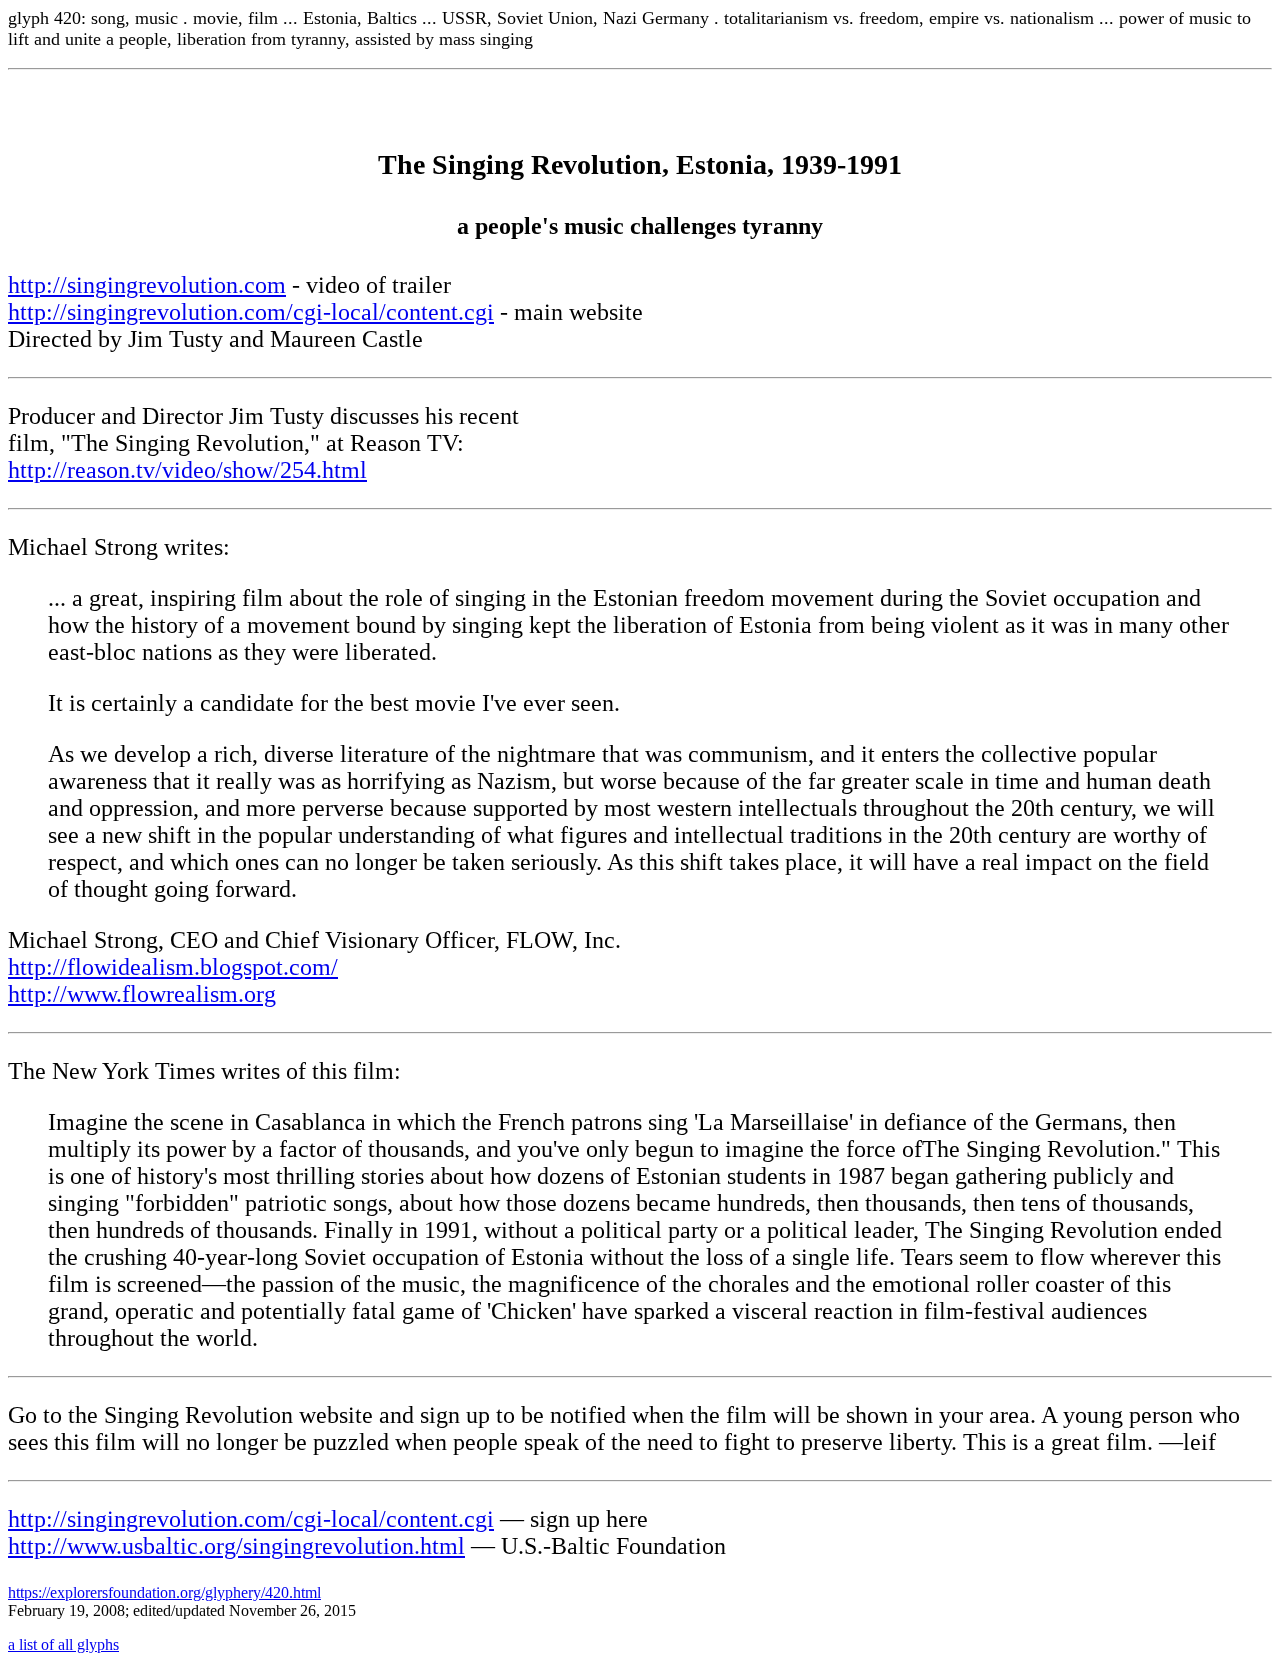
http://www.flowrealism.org (142, 994)
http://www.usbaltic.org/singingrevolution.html (236, 1546)
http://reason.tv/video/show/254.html (187, 470)
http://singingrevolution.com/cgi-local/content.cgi (251, 312)
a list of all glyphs (63, 1644)
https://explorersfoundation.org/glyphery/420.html (164, 1592)
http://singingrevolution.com (147, 285)
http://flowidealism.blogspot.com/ (173, 967)
